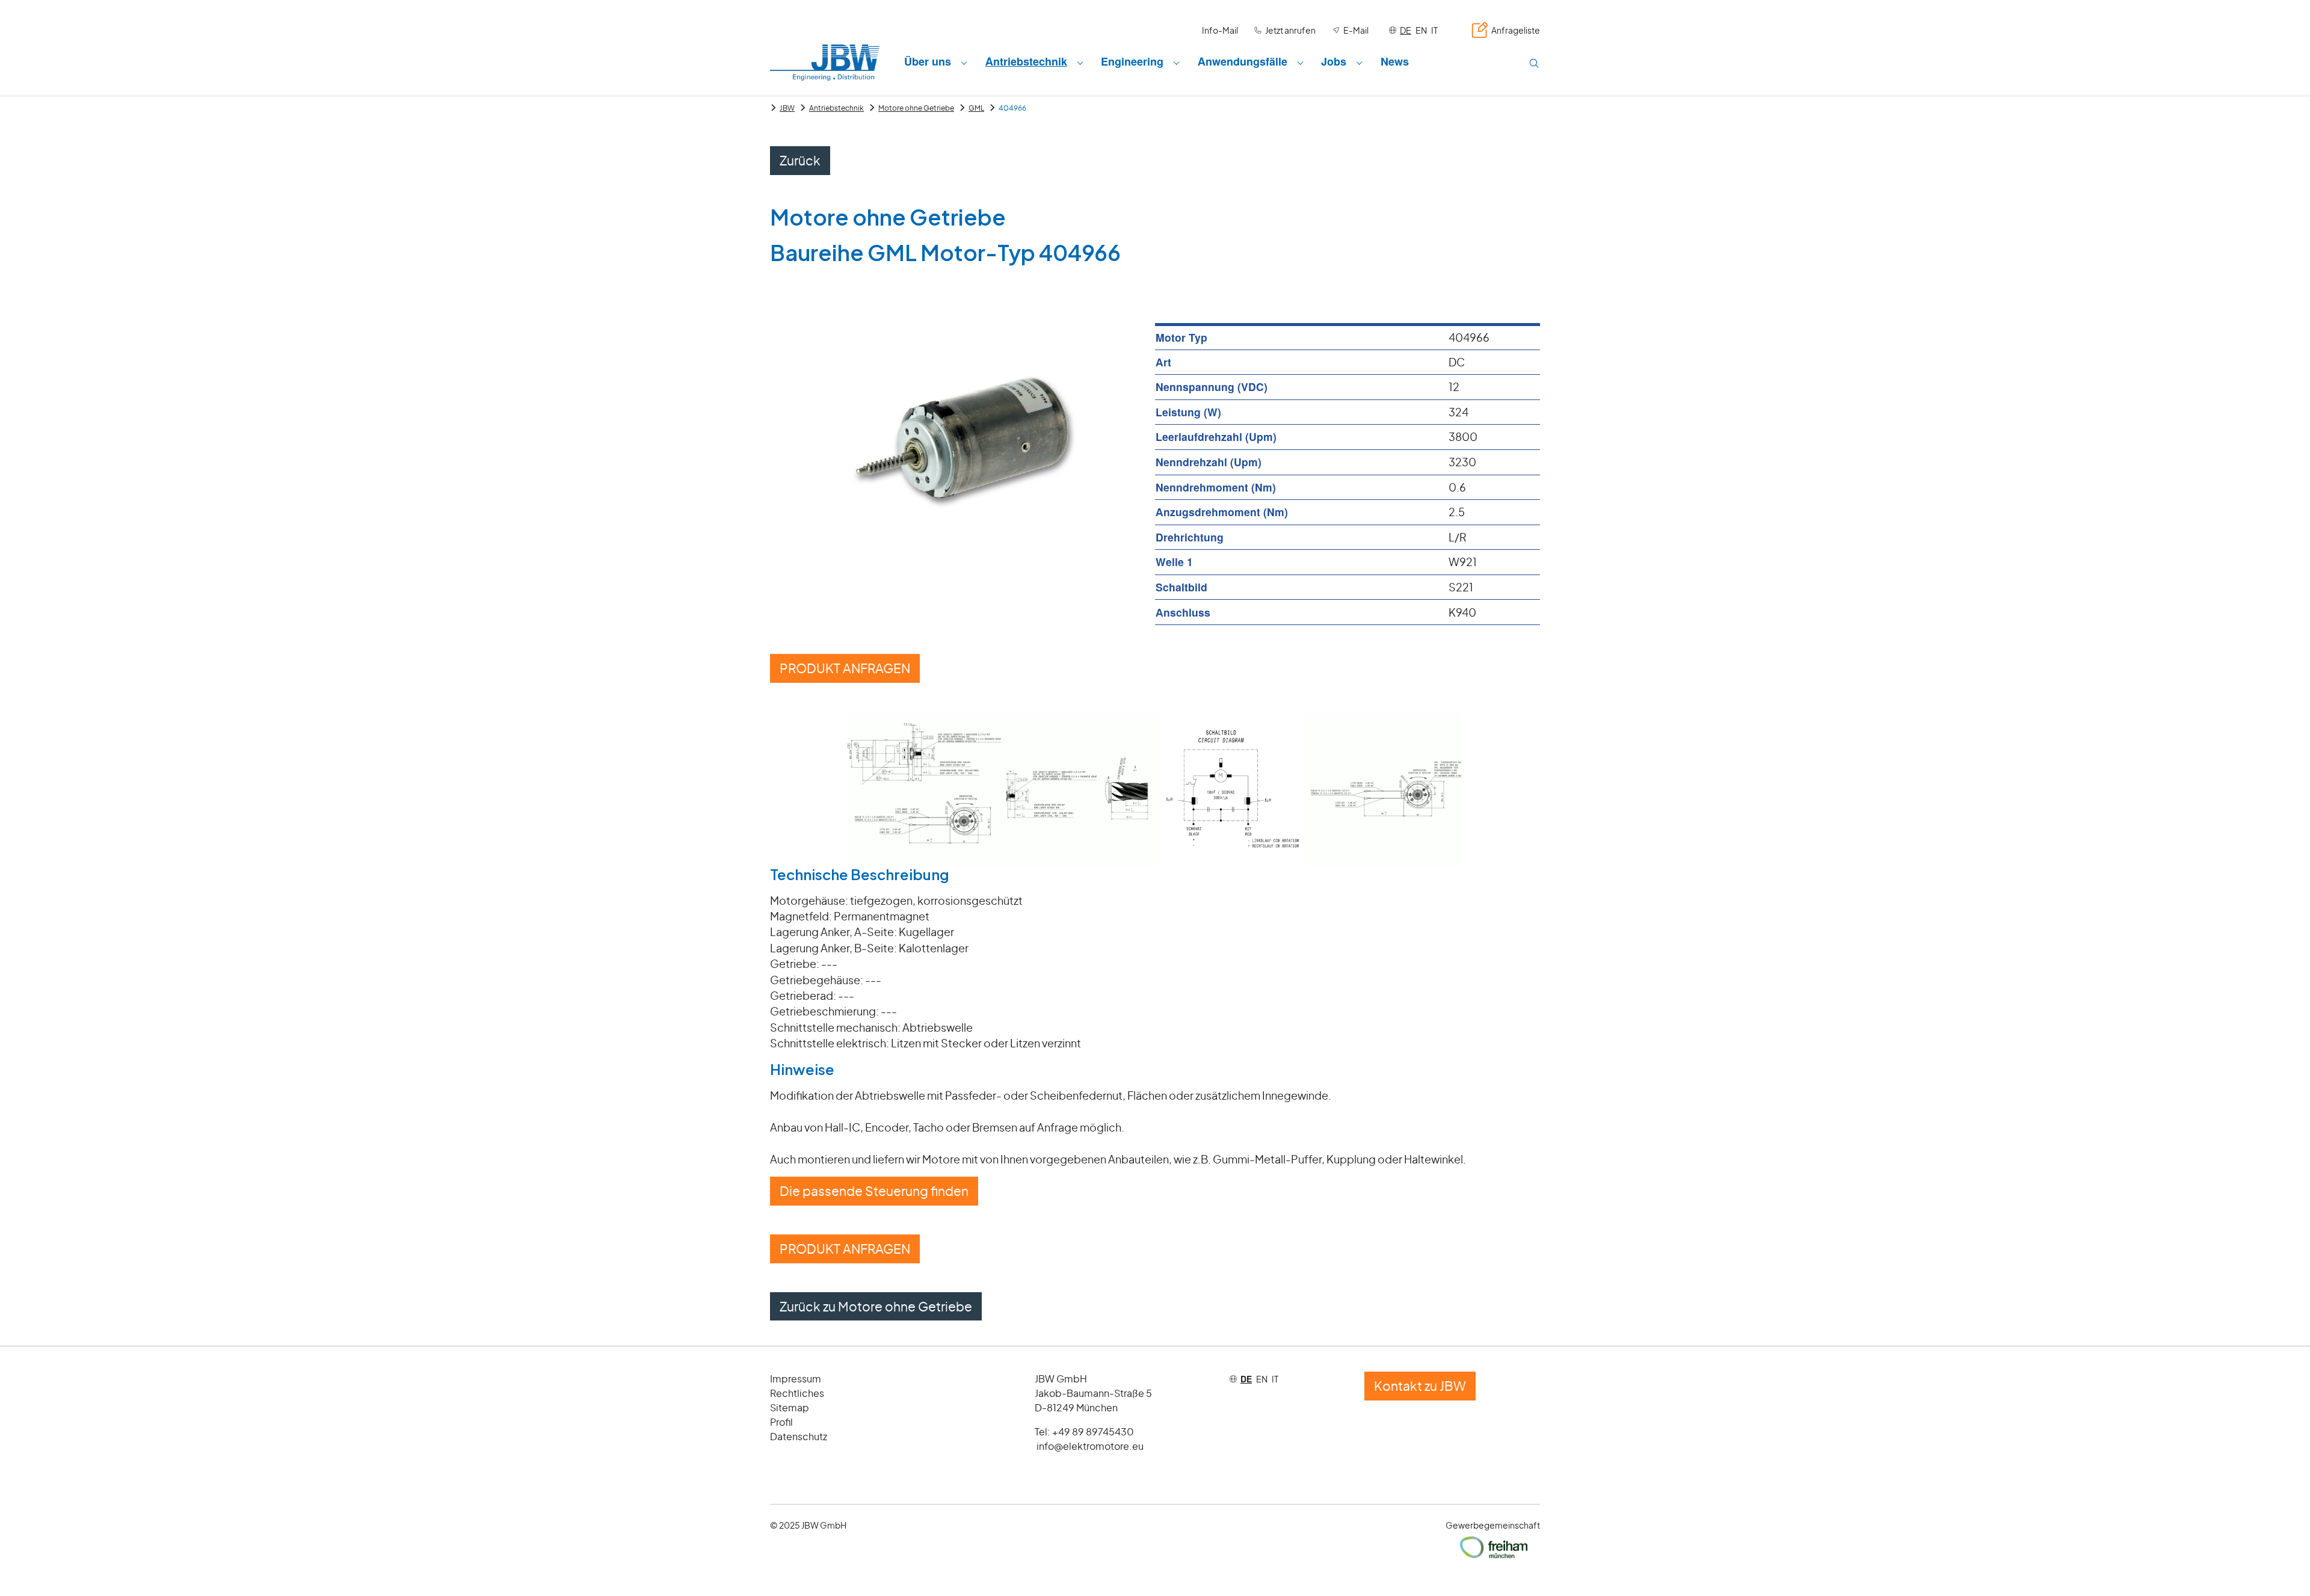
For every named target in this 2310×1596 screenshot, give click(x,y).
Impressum (796, 1379)
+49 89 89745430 (1093, 1431)
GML (976, 108)
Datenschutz (799, 1436)
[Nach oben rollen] (2282, 1568)
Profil (781, 1422)
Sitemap (790, 1407)
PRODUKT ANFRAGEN (845, 668)
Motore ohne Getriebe (916, 108)
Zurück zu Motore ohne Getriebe (876, 1306)
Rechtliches (797, 1393)
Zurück (800, 160)
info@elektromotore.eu (1090, 1446)
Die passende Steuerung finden (874, 1191)
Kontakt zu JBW (1420, 1386)
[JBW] (825, 62)
